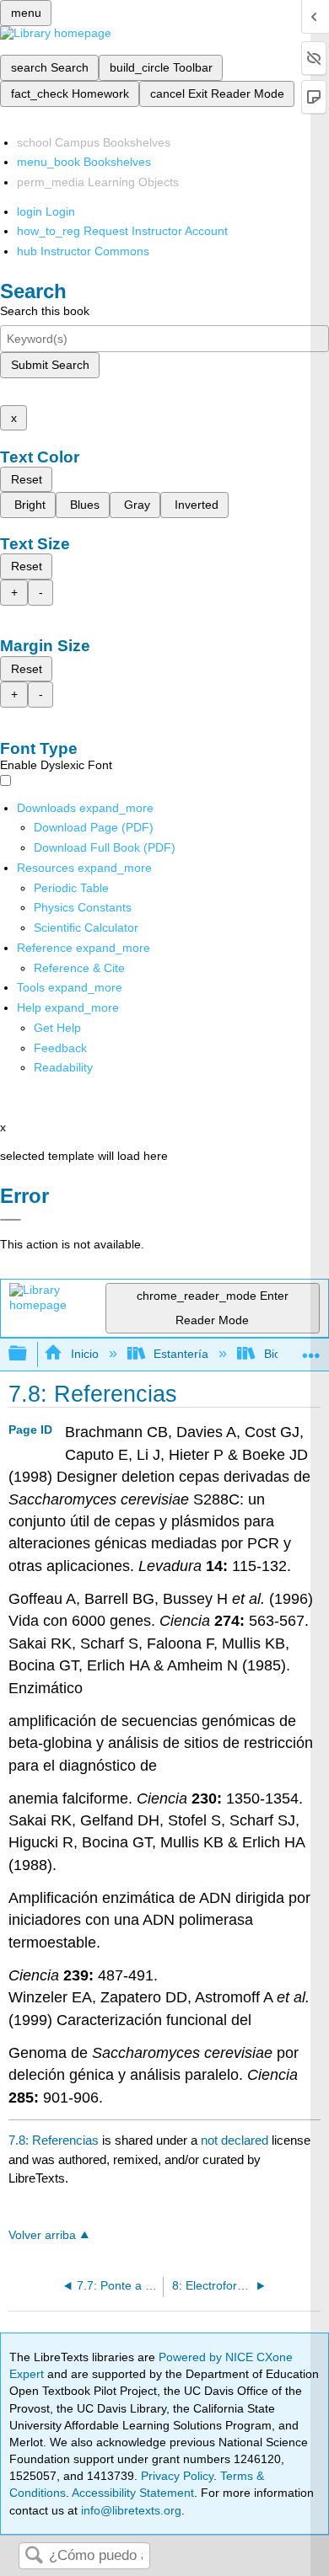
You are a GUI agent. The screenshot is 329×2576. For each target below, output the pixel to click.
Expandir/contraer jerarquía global (29, 1354)
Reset (27, 479)
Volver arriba (42, 2235)
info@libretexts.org (129, 2510)
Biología (285, 1354)
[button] (60, 1048)
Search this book (45, 311)
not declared (236, 2140)
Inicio (84, 1354)
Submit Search (50, 365)
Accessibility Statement (133, 2493)
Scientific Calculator (86, 927)
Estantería (181, 1354)
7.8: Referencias (54, 2140)
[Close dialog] (11, 1220)
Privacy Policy (177, 2476)
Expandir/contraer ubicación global (311, 1349)
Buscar (34, 2556)
